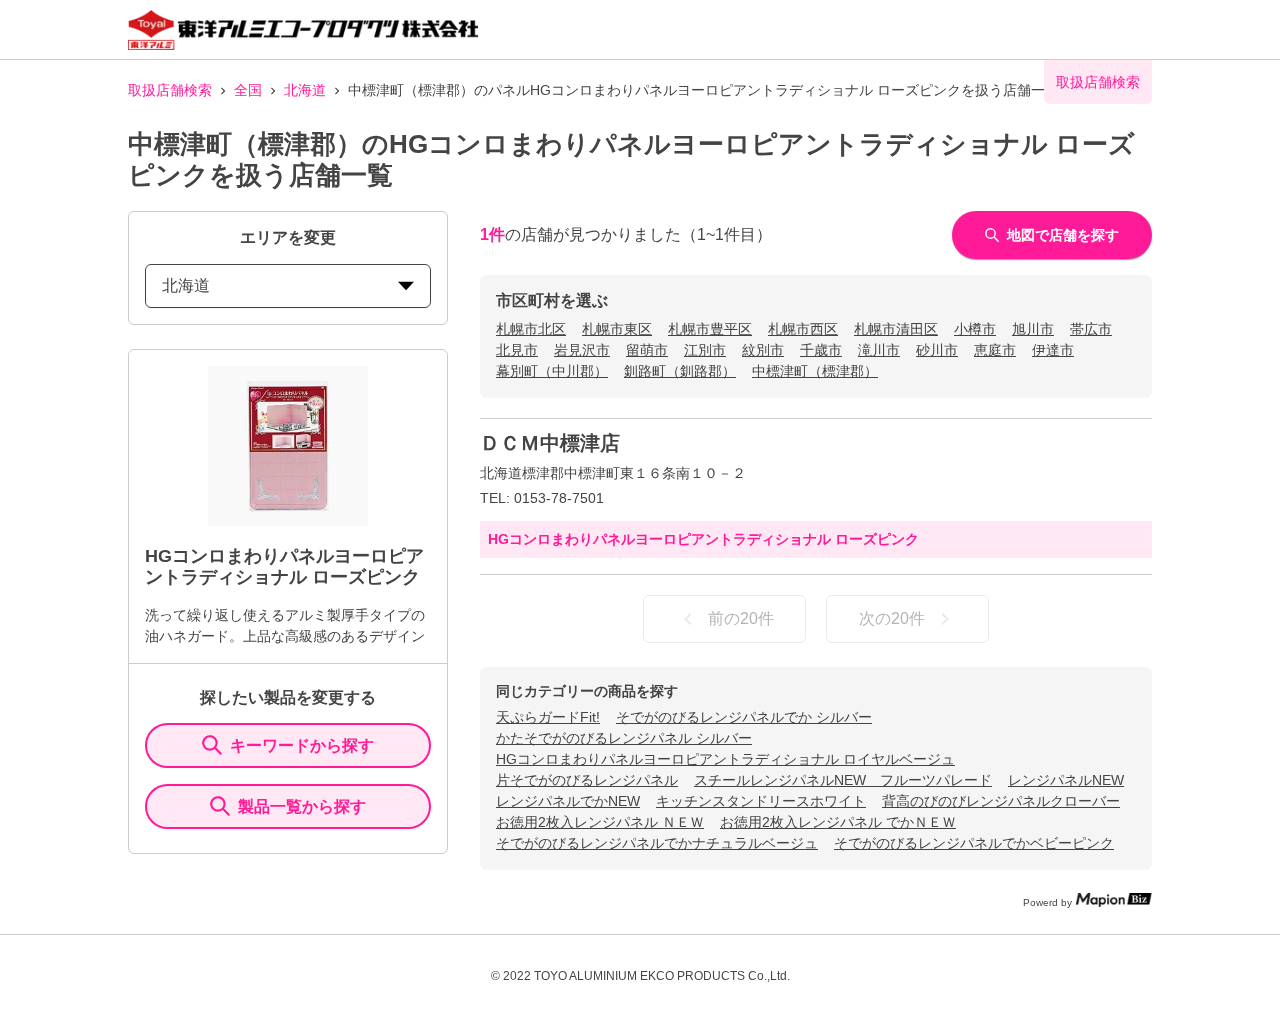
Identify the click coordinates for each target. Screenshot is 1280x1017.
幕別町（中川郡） (552, 371)
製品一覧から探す (302, 806)
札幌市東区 (617, 329)
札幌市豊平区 (710, 329)
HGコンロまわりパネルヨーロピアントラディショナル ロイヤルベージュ (725, 759)
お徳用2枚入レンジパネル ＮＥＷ (600, 822)
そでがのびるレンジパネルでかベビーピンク (974, 843)
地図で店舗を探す (1063, 235)
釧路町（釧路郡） (680, 371)
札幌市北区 (531, 329)
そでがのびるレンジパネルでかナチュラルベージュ (657, 843)
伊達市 (1053, 350)
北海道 (305, 90)
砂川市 (937, 350)
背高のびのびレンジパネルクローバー (1001, 801)
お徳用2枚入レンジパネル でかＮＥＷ (838, 822)
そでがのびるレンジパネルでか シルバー (744, 717)
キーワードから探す (302, 745)
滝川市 (879, 350)
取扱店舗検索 (170, 90)
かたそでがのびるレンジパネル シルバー (624, 738)
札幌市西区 (803, 329)
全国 (248, 90)
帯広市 (1091, 329)
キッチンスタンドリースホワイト (761, 801)
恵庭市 (995, 350)
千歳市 (821, 350)
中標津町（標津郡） (815, 371)
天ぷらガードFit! (548, 717)
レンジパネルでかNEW (568, 801)
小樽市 (975, 329)
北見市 (517, 350)
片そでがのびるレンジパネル (587, 780)
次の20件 (892, 618)
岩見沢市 (582, 350)
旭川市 (1033, 329)
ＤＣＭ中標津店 (550, 443)
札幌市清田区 (896, 329)
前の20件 (741, 618)
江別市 (705, 350)
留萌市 (647, 350)
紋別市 (763, 350)
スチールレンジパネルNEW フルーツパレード (843, 780)
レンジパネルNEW (1066, 780)
